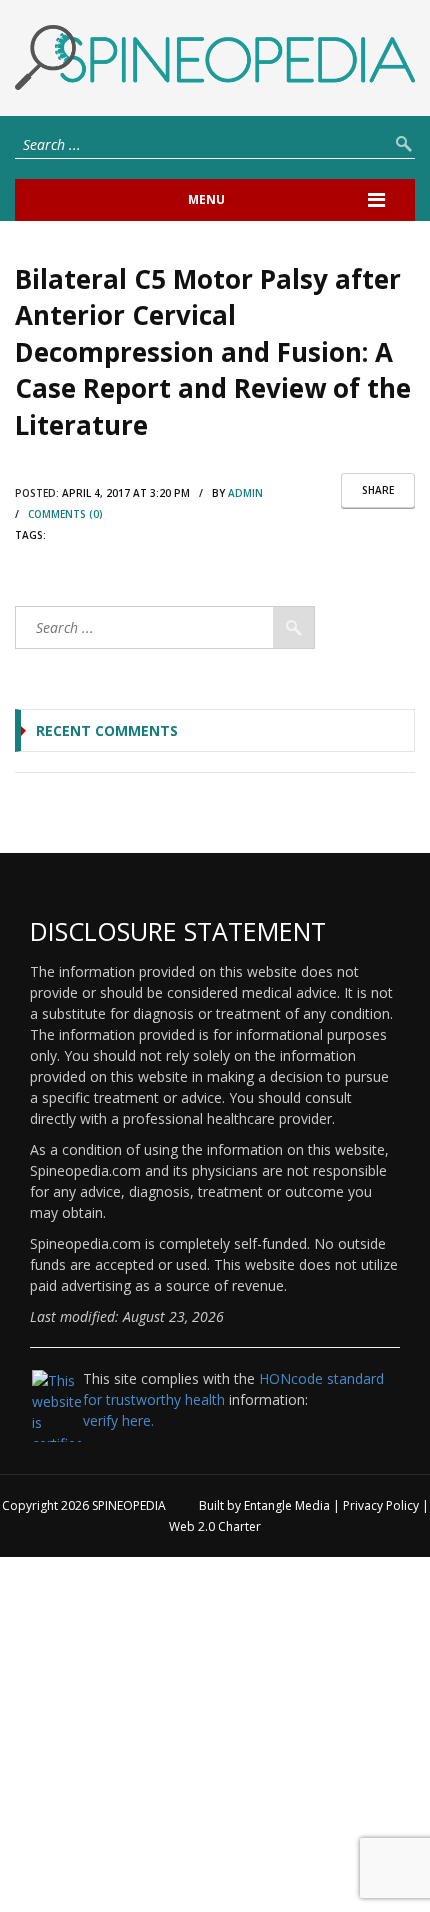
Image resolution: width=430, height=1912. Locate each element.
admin (245, 493)
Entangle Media (287, 1505)
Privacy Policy (381, 1505)
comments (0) (65, 514)
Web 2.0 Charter (215, 1526)
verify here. (118, 1420)
